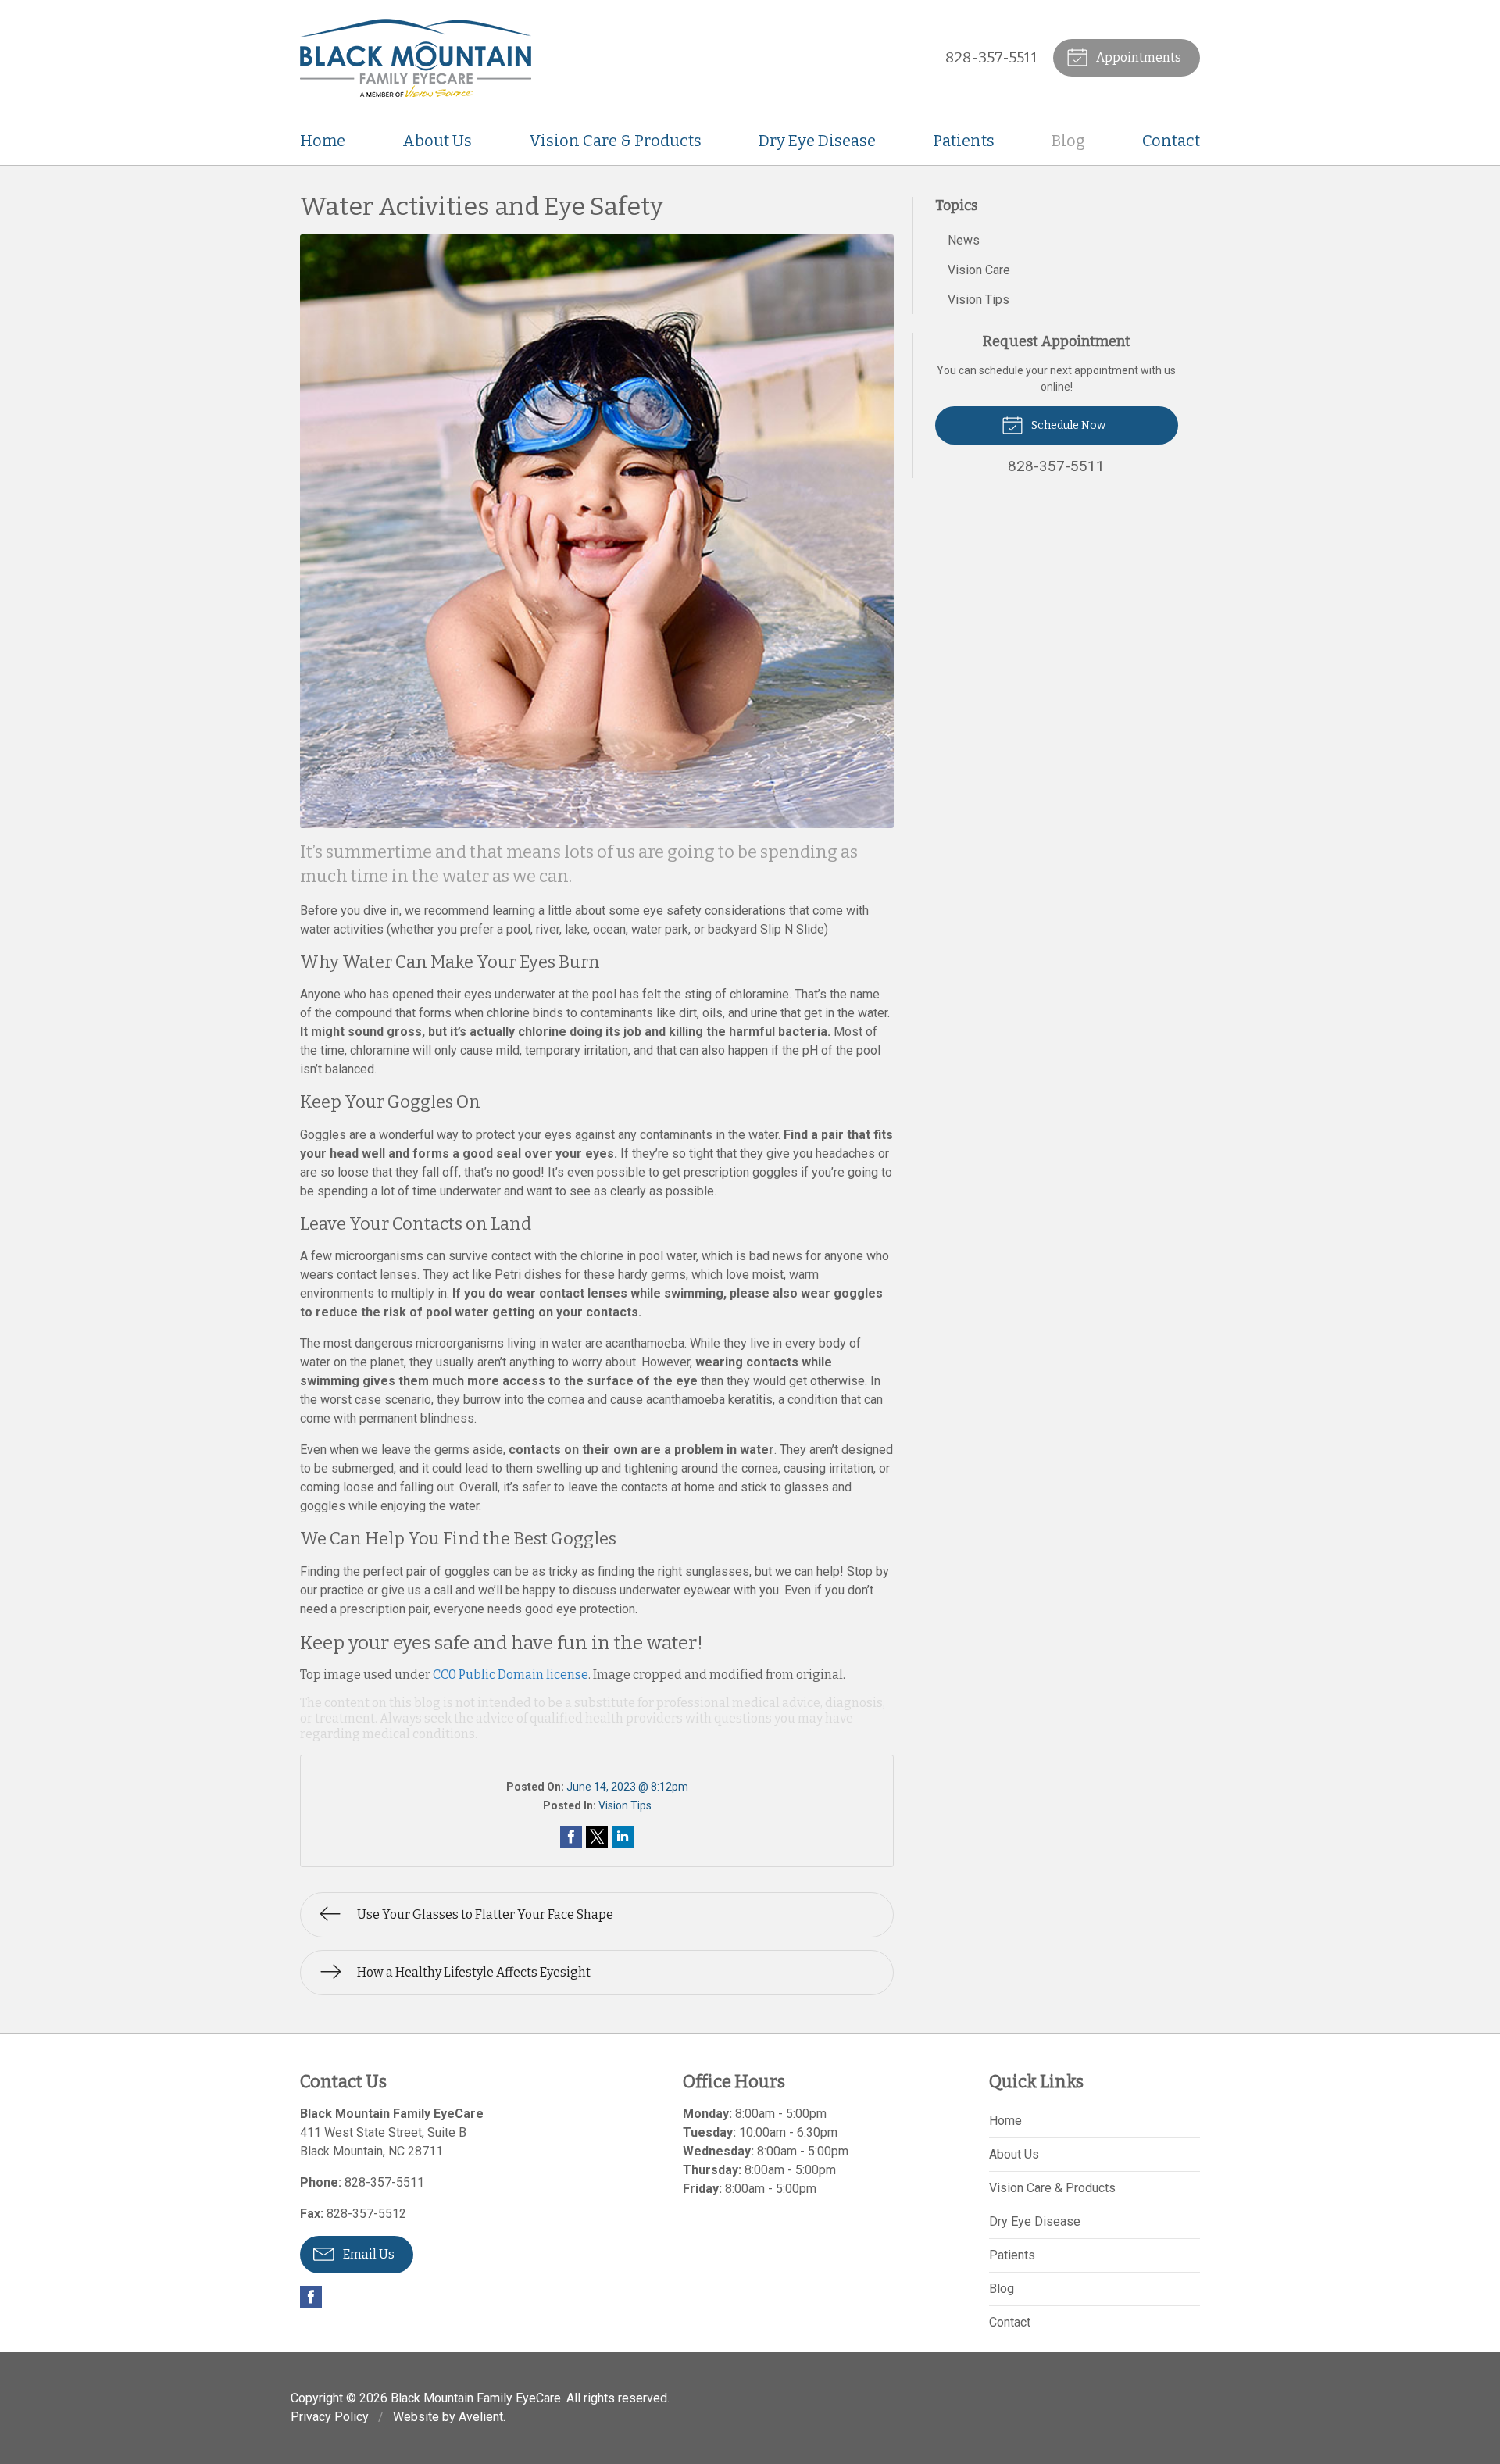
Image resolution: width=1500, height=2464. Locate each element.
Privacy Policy (330, 2417)
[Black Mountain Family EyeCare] (416, 58)
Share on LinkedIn (623, 1837)
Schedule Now (1067, 425)
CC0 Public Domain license (511, 1675)
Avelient (481, 2417)
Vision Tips (625, 1805)
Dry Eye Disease (817, 141)
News (964, 240)
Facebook (311, 2297)
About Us (437, 141)
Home (323, 141)
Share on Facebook (571, 1837)
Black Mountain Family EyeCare (476, 2398)
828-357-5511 (992, 57)
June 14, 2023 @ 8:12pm (627, 1787)
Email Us (368, 2254)
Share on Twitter (597, 1837)
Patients (964, 141)
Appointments (1137, 57)
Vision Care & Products (615, 141)
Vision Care (979, 270)
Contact (1171, 141)
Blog (1068, 141)
